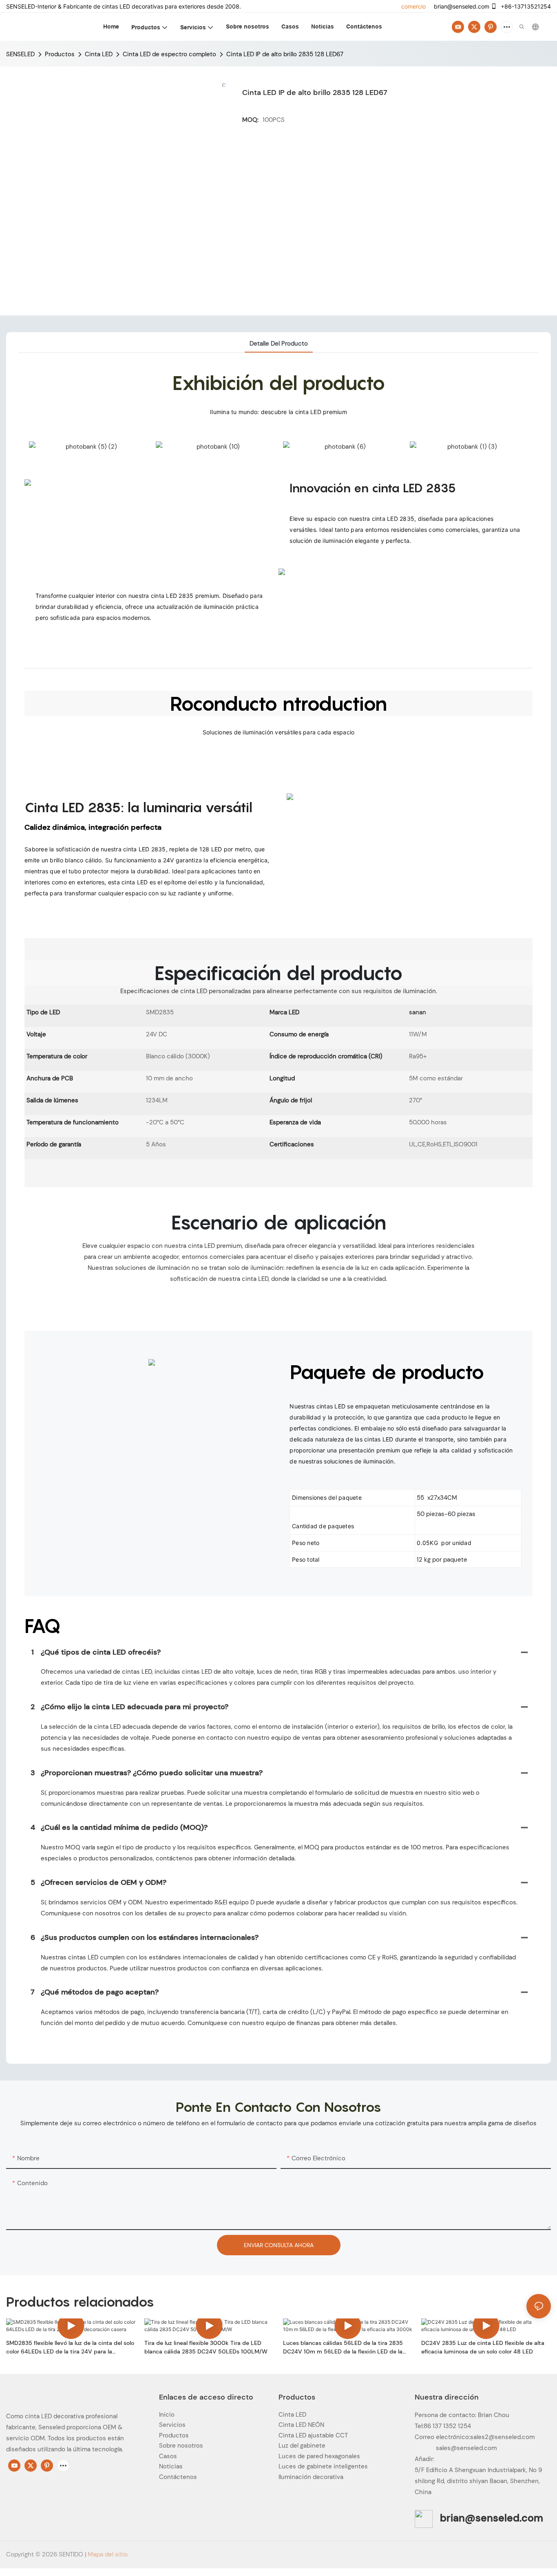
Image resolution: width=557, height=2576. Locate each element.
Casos (168, 2456)
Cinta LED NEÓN (301, 2425)
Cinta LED (99, 54)
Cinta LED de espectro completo (169, 54)
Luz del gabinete (302, 2446)
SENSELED (20, 54)
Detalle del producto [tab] (279, 344)
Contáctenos (178, 2477)
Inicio (167, 2415)
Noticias (171, 2466)
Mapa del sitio (108, 2554)
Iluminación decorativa (311, 2477)
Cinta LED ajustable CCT (313, 2435)
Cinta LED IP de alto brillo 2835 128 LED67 (285, 54)
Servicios (172, 2425)
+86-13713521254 (525, 6)
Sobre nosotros (181, 2446)
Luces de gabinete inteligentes (323, 2466)
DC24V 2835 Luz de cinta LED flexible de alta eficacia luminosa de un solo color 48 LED (483, 2347)
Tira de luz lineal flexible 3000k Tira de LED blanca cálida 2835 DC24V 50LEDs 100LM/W (206, 2347)
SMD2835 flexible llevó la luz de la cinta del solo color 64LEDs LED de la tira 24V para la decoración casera (70, 2348)
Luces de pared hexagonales (319, 2456)
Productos (60, 54)
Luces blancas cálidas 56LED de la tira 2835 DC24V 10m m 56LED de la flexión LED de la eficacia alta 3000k (343, 2348)
